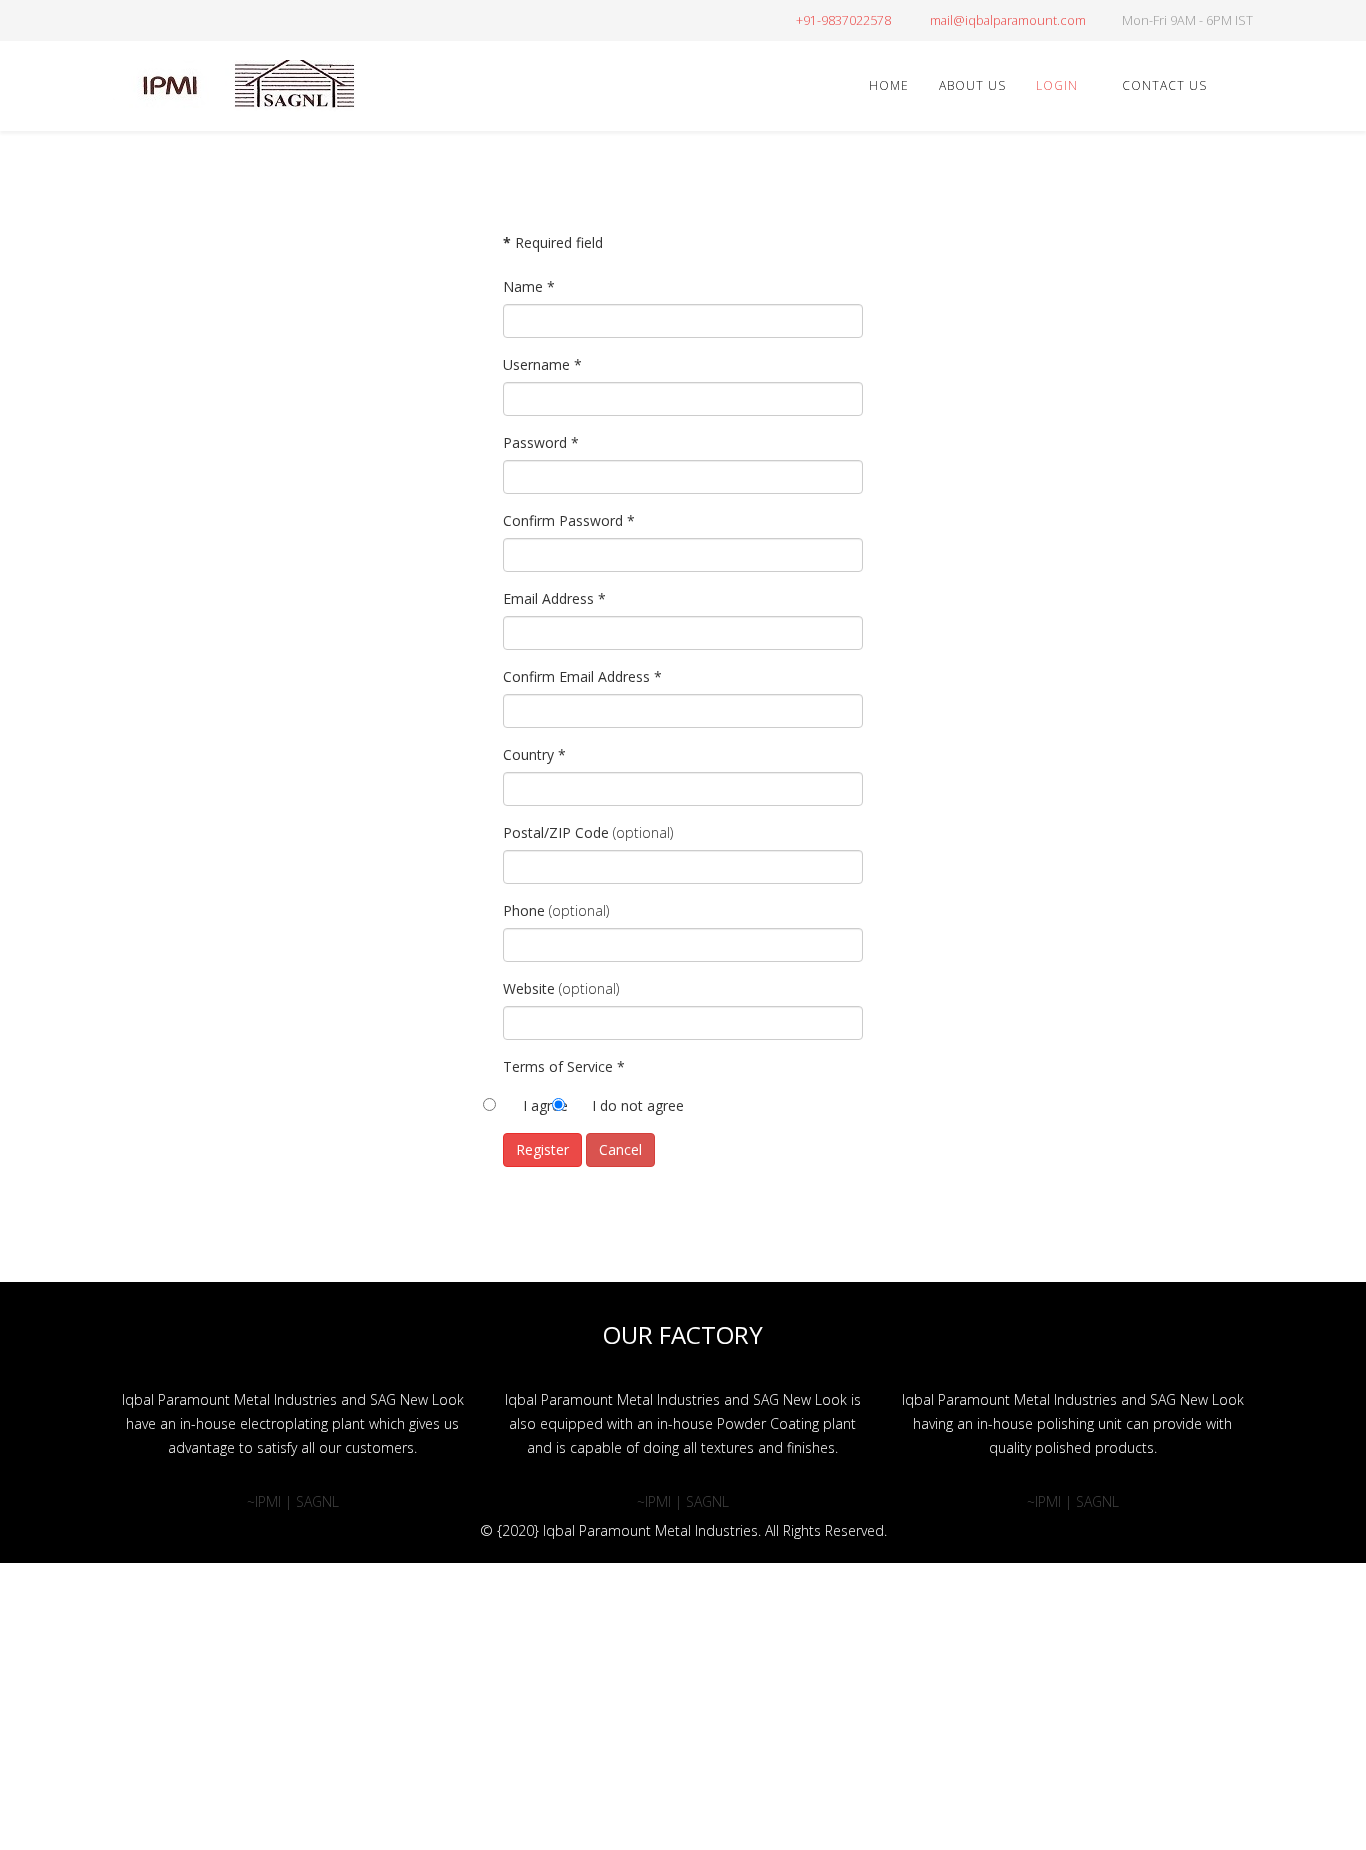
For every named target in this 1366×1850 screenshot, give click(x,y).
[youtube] (195, 19)
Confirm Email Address (582, 676)
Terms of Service (564, 1066)
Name (529, 286)
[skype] (245, 19)
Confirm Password (569, 520)
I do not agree (638, 1105)
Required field (553, 242)
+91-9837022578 (843, 20)
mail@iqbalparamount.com (1008, 20)
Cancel (620, 1149)
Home (889, 85)
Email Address (554, 598)
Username (542, 364)
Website (529, 988)
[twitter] (145, 19)
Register (542, 1149)
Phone (524, 910)
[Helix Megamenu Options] (1245, 84)
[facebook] (120, 19)
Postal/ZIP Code (556, 832)
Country (534, 754)
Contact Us (1164, 85)
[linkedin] (220, 19)
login (1057, 85)
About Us (972, 85)
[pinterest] (170, 19)
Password (541, 442)
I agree (545, 1105)
